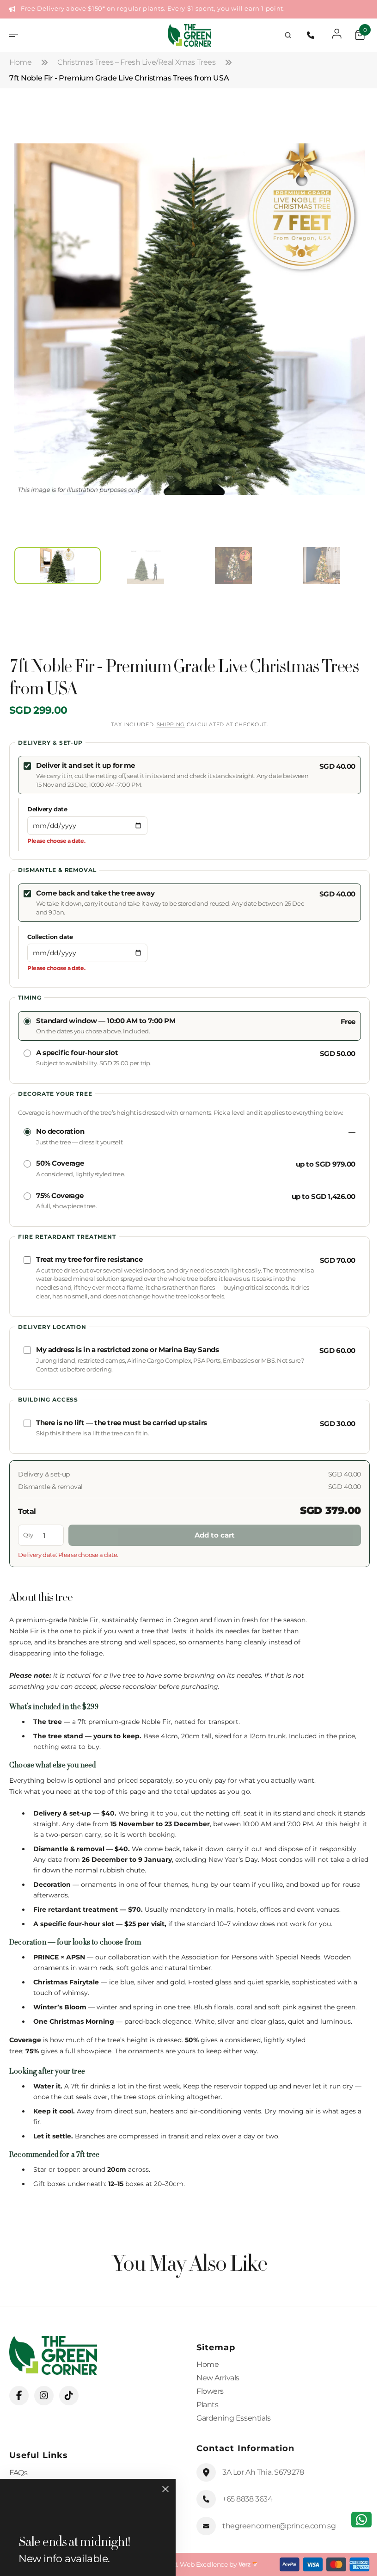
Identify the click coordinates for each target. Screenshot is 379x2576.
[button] (17, 35)
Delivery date (47, 809)
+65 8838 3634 (244, 2499)
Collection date (50, 937)
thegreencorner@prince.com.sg (276, 2526)
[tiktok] (69, 2396)
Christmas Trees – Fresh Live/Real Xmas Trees (137, 62)
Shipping (167, 724)
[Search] (281, 35)
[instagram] (44, 2396)
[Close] (165, 2489)
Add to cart (211, 1535)
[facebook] (19, 2396)
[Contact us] (355, 2520)
